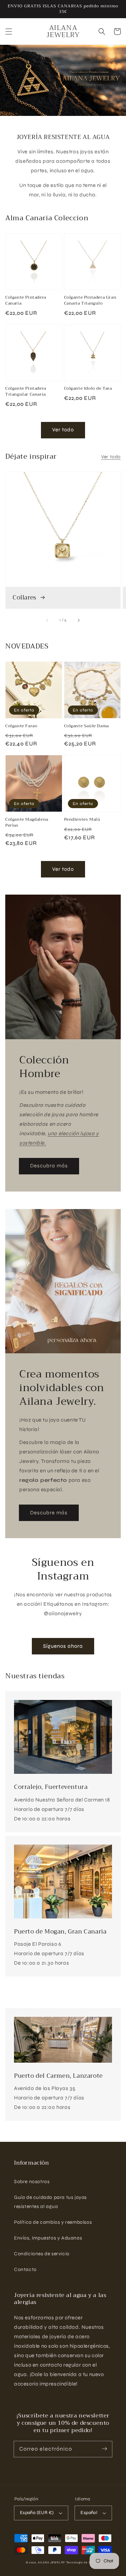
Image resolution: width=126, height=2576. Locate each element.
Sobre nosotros (32, 2182)
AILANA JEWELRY (51, 2562)
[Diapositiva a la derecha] (78, 620)
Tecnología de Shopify (83, 2562)
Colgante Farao (21, 726)
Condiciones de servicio (42, 2254)
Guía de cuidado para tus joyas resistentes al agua (50, 2202)
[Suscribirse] (104, 2449)
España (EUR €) (37, 2513)
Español (89, 2513)
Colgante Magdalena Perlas (27, 822)
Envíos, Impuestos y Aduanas (48, 2238)
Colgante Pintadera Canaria (26, 300)
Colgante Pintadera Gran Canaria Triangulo (90, 300)
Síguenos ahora (63, 1646)
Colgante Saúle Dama (86, 726)
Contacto (25, 2269)
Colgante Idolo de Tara (88, 388)
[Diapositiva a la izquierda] (48, 620)
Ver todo (63, 430)
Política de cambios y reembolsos (53, 2222)
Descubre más (49, 1513)
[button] (9, 32)
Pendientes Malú (82, 820)
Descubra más (49, 1166)
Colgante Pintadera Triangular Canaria (26, 391)
